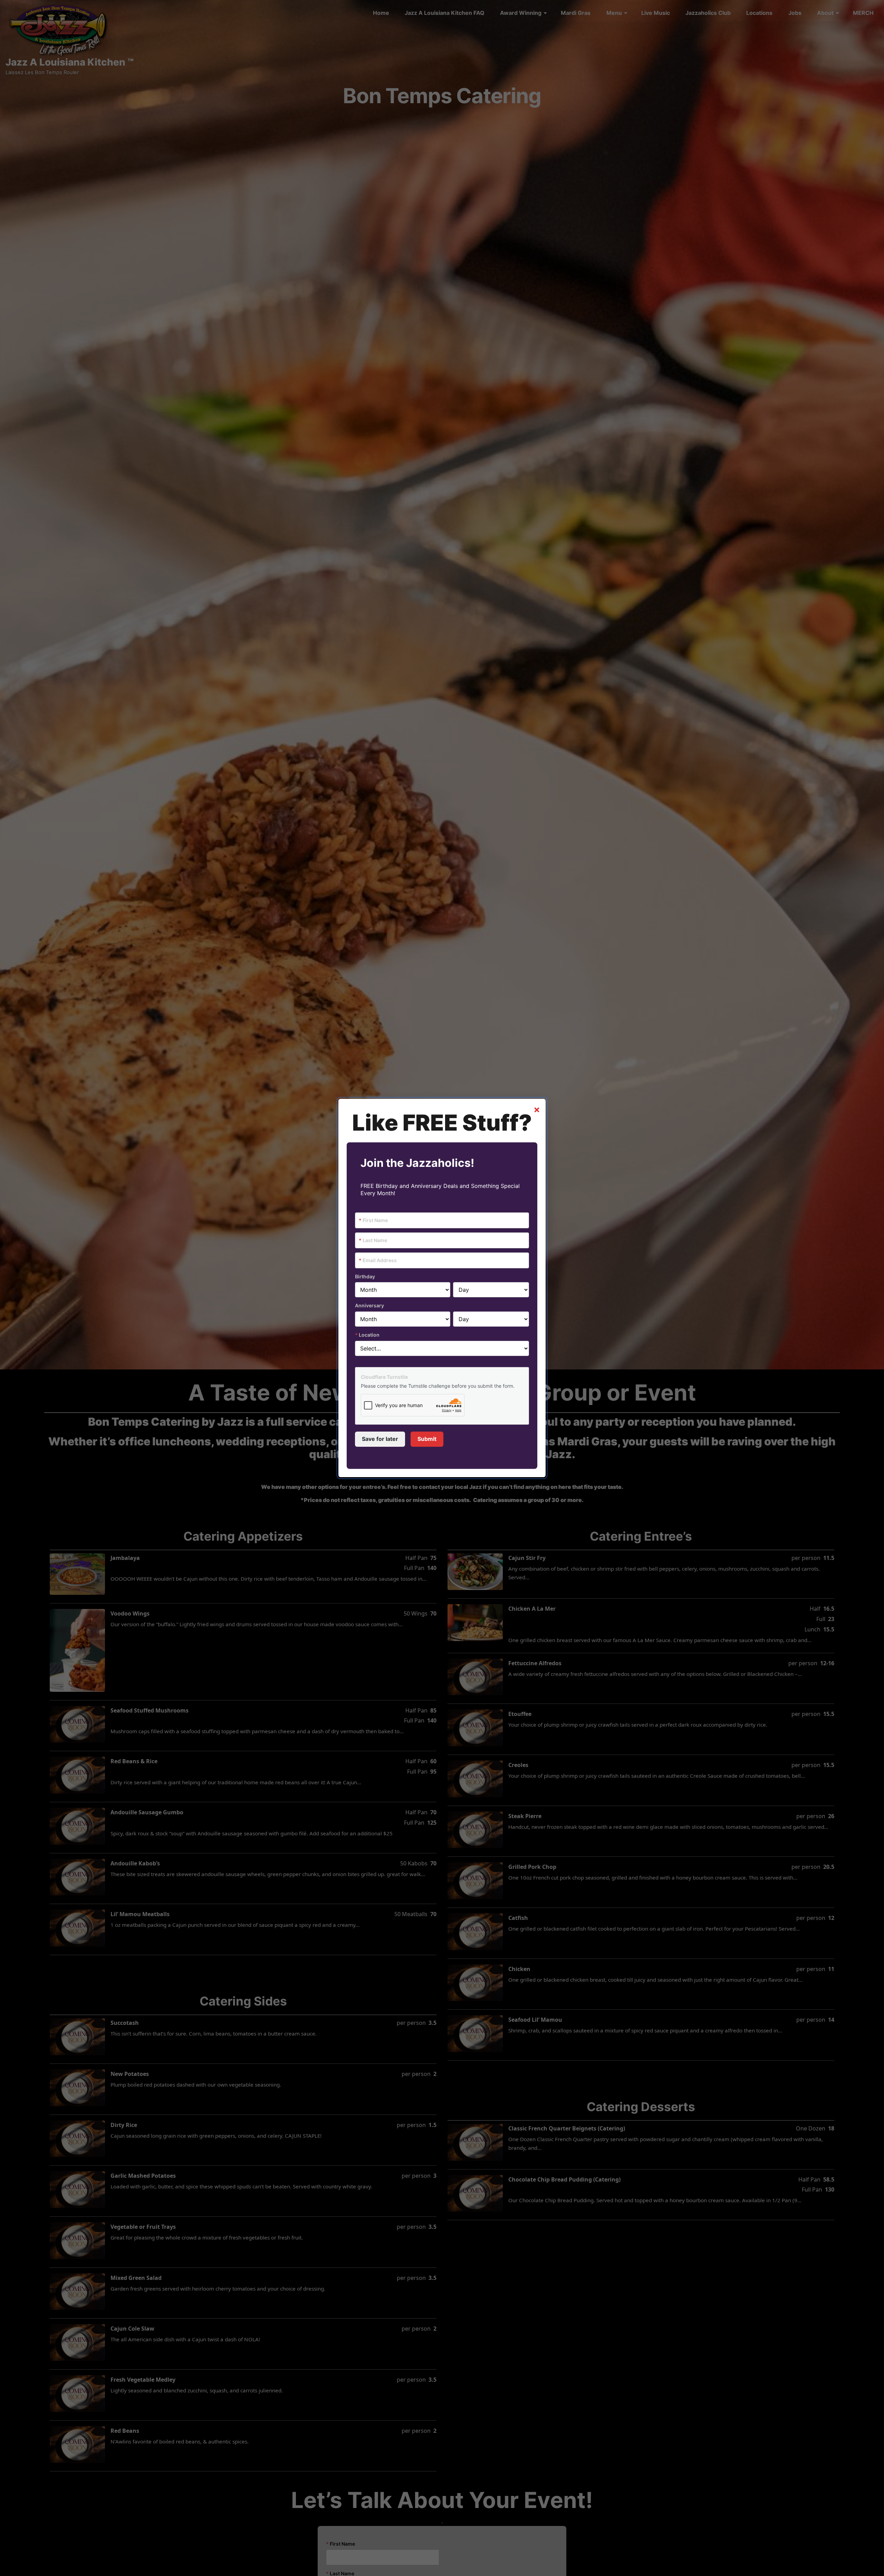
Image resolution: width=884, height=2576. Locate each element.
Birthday (365, 1276)
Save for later (380, 1439)
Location (367, 1335)
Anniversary (369, 1305)
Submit (427, 1439)
